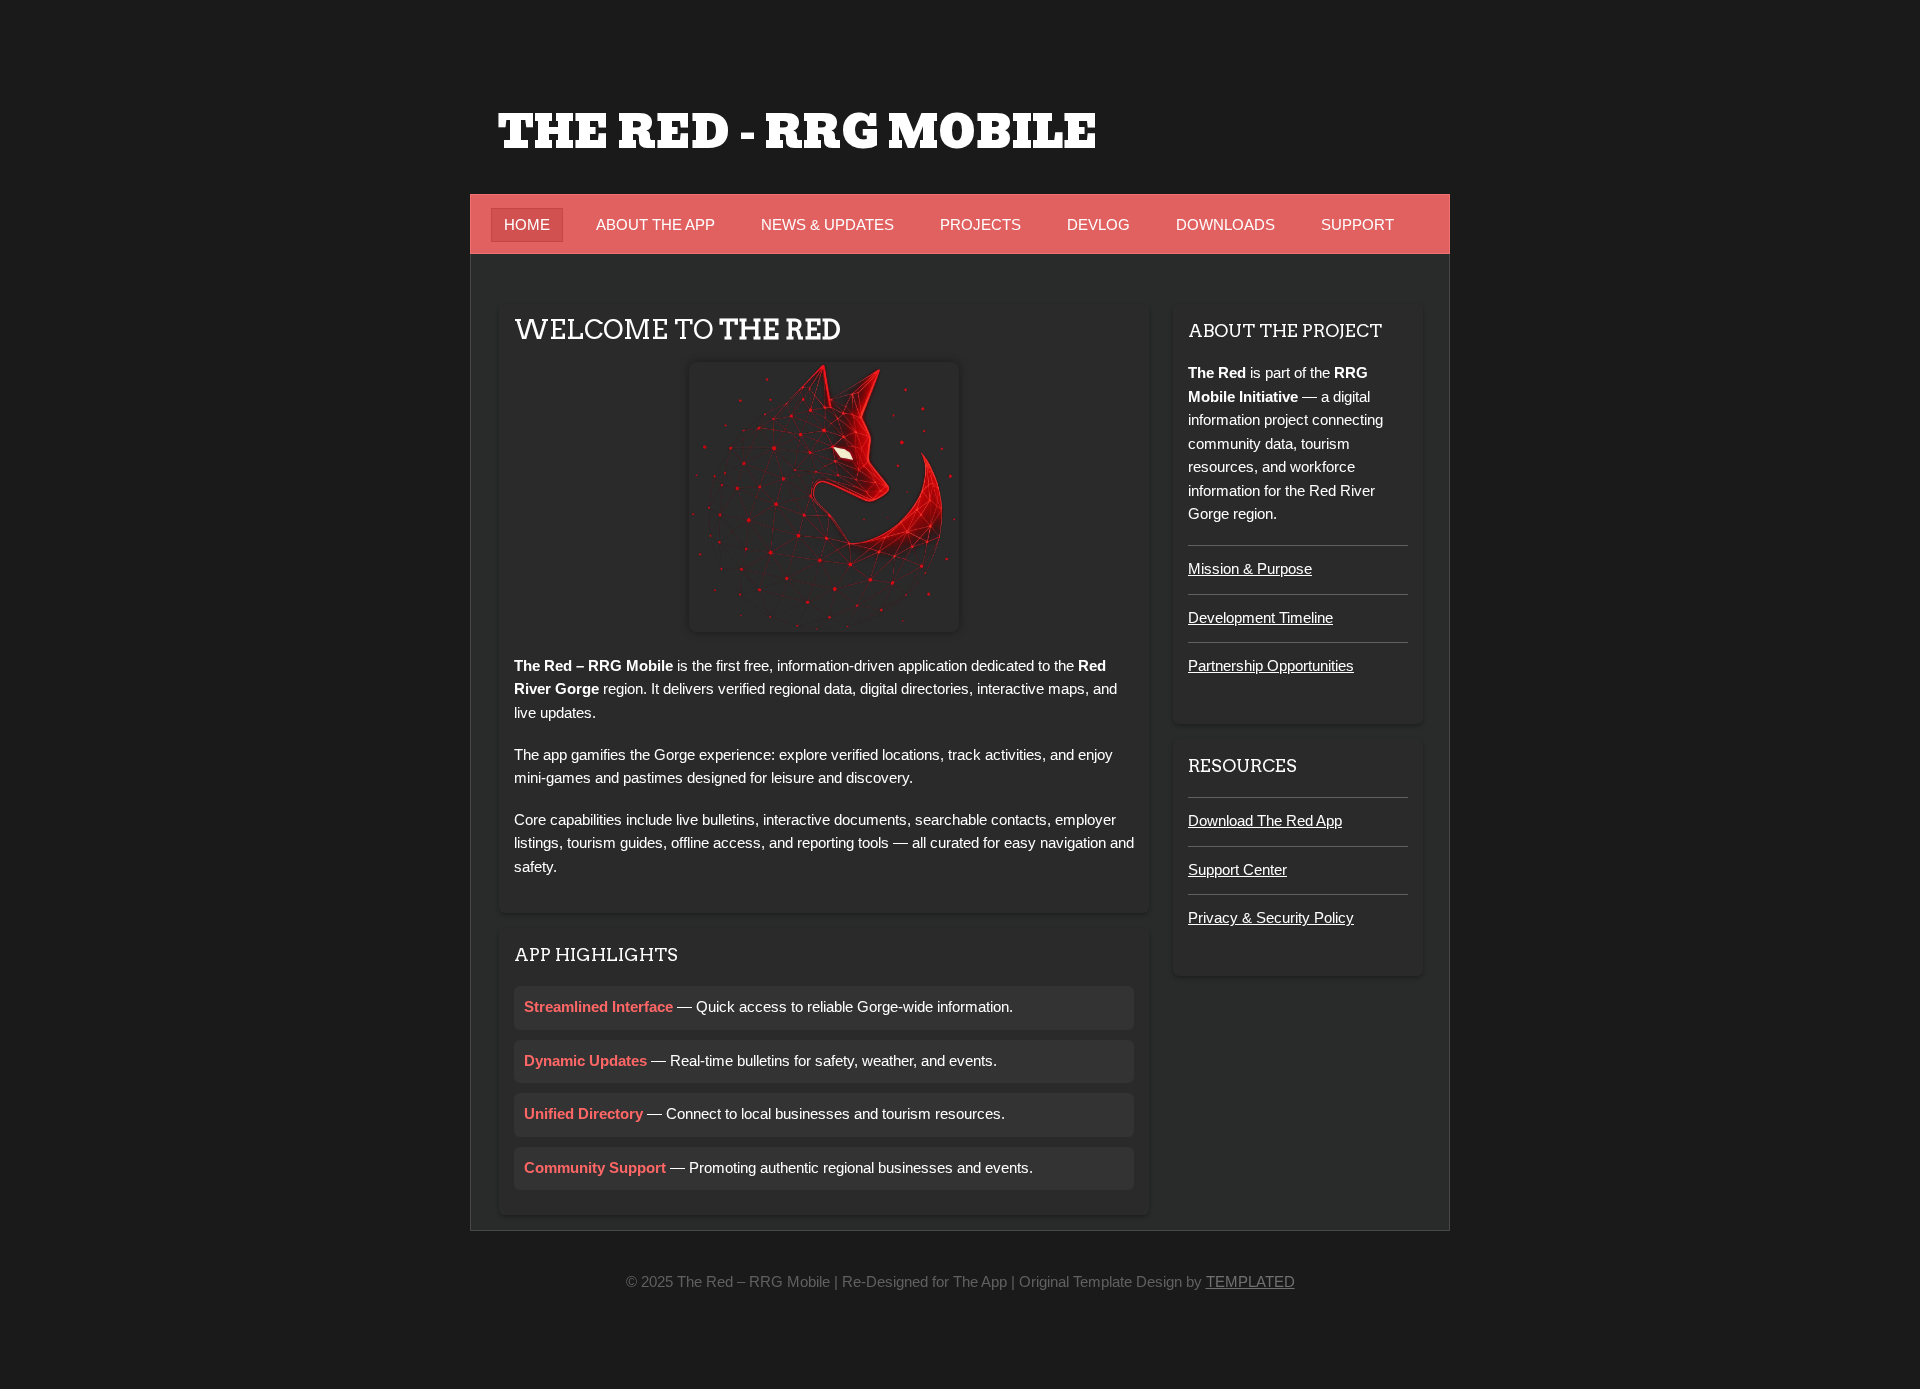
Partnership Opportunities (1271, 666)
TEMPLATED (1250, 1282)
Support (1357, 225)
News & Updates (827, 225)
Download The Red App (1265, 821)
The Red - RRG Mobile (798, 132)
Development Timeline (1260, 618)
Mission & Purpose (1250, 569)
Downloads (1225, 225)
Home (527, 225)
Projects (980, 225)
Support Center (1237, 870)
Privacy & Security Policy (1271, 918)
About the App (655, 225)
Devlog (1098, 225)
